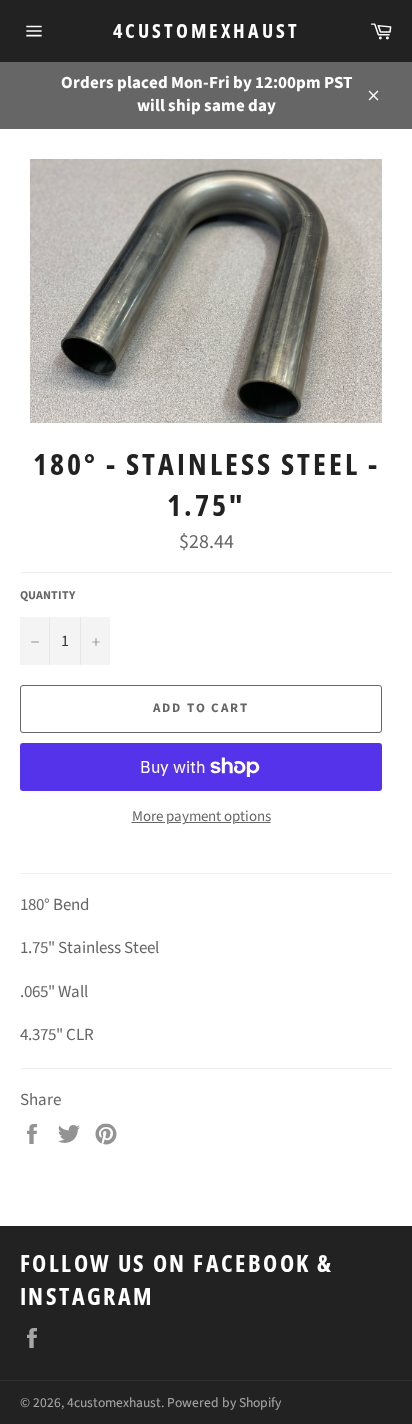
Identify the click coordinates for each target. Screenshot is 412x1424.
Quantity (47, 596)
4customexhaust (206, 30)
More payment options (201, 817)
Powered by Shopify (224, 1402)
